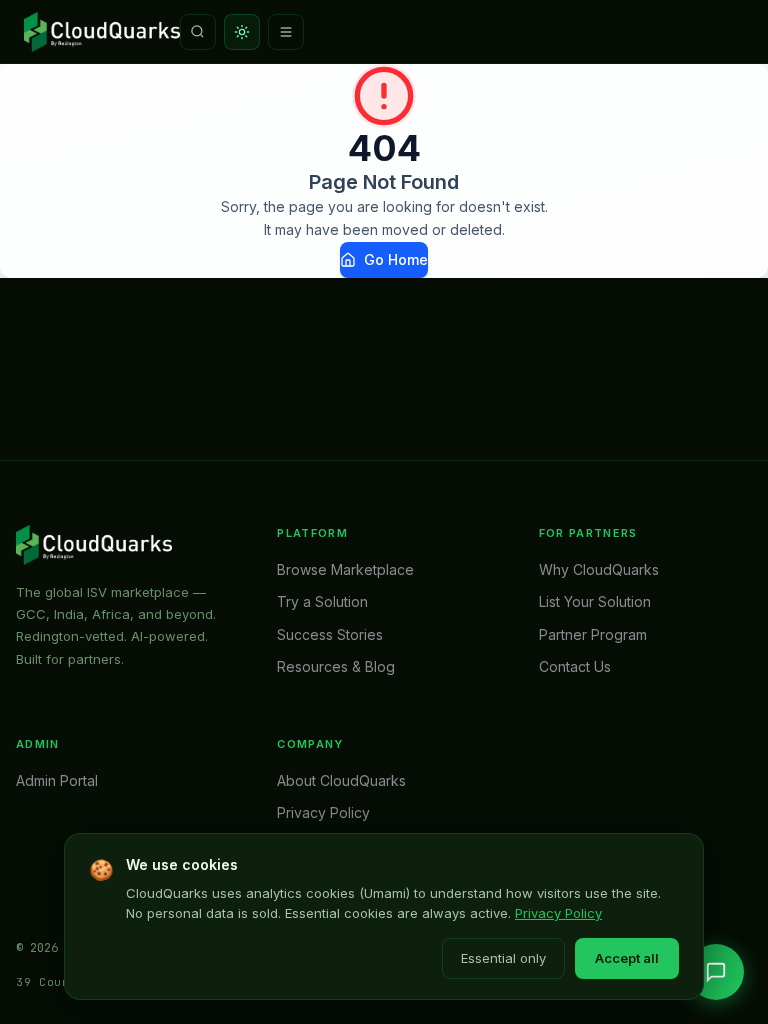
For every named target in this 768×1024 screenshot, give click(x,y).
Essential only (503, 958)
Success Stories (330, 634)
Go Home (396, 259)
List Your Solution (595, 601)
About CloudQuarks (341, 780)
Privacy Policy (558, 913)
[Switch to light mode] (242, 32)
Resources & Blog (336, 666)
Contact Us (575, 666)
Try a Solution (322, 601)
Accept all (627, 958)
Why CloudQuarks (599, 569)
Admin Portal (57, 780)
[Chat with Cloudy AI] (716, 972)
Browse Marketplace (345, 569)
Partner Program (593, 634)
